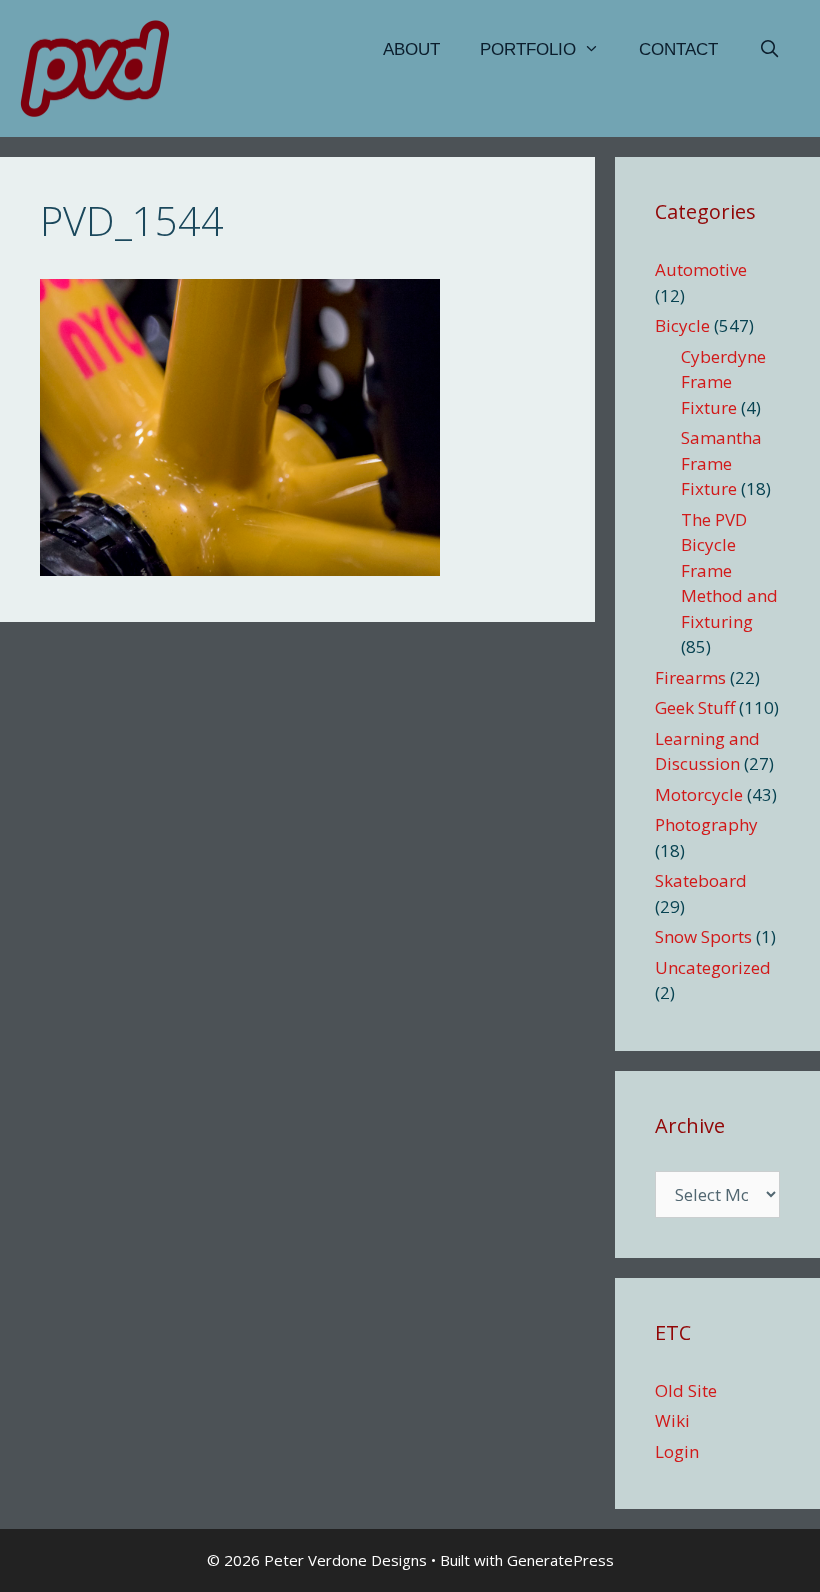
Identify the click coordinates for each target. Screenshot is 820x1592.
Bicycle (682, 325)
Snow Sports (703, 936)
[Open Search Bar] (769, 50)
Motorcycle (699, 794)
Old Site (686, 1390)
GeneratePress (560, 1560)
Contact (678, 49)
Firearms (690, 677)
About (411, 49)
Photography (706, 824)
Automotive (701, 269)
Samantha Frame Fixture (721, 463)
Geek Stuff (695, 707)
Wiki (672, 1420)
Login (677, 1451)
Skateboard (701, 880)
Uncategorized (713, 967)
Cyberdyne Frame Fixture (723, 382)
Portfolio (528, 49)
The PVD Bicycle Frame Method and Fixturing (729, 570)
